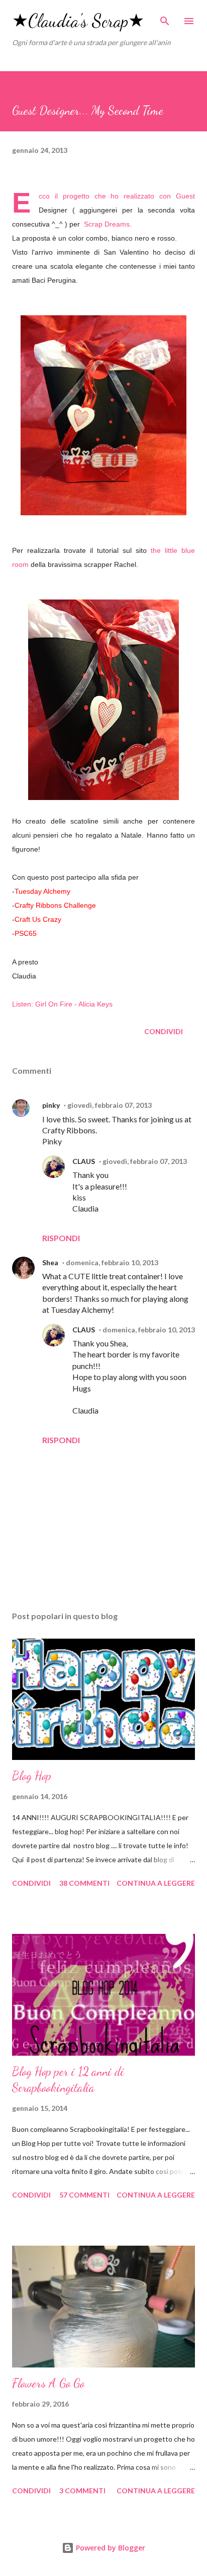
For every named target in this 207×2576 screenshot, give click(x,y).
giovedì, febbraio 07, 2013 (110, 1105)
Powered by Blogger (110, 2548)
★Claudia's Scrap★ (78, 21)
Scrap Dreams (107, 224)
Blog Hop (32, 1776)
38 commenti (84, 1883)
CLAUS (84, 1161)
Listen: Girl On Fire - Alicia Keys (62, 1004)
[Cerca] (165, 18)
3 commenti (82, 2491)
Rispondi (61, 1238)
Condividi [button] (164, 1031)
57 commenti (84, 2195)
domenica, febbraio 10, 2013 (112, 1262)
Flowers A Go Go (48, 2383)
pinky (51, 1105)
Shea (50, 1262)
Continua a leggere (156, 1883)
